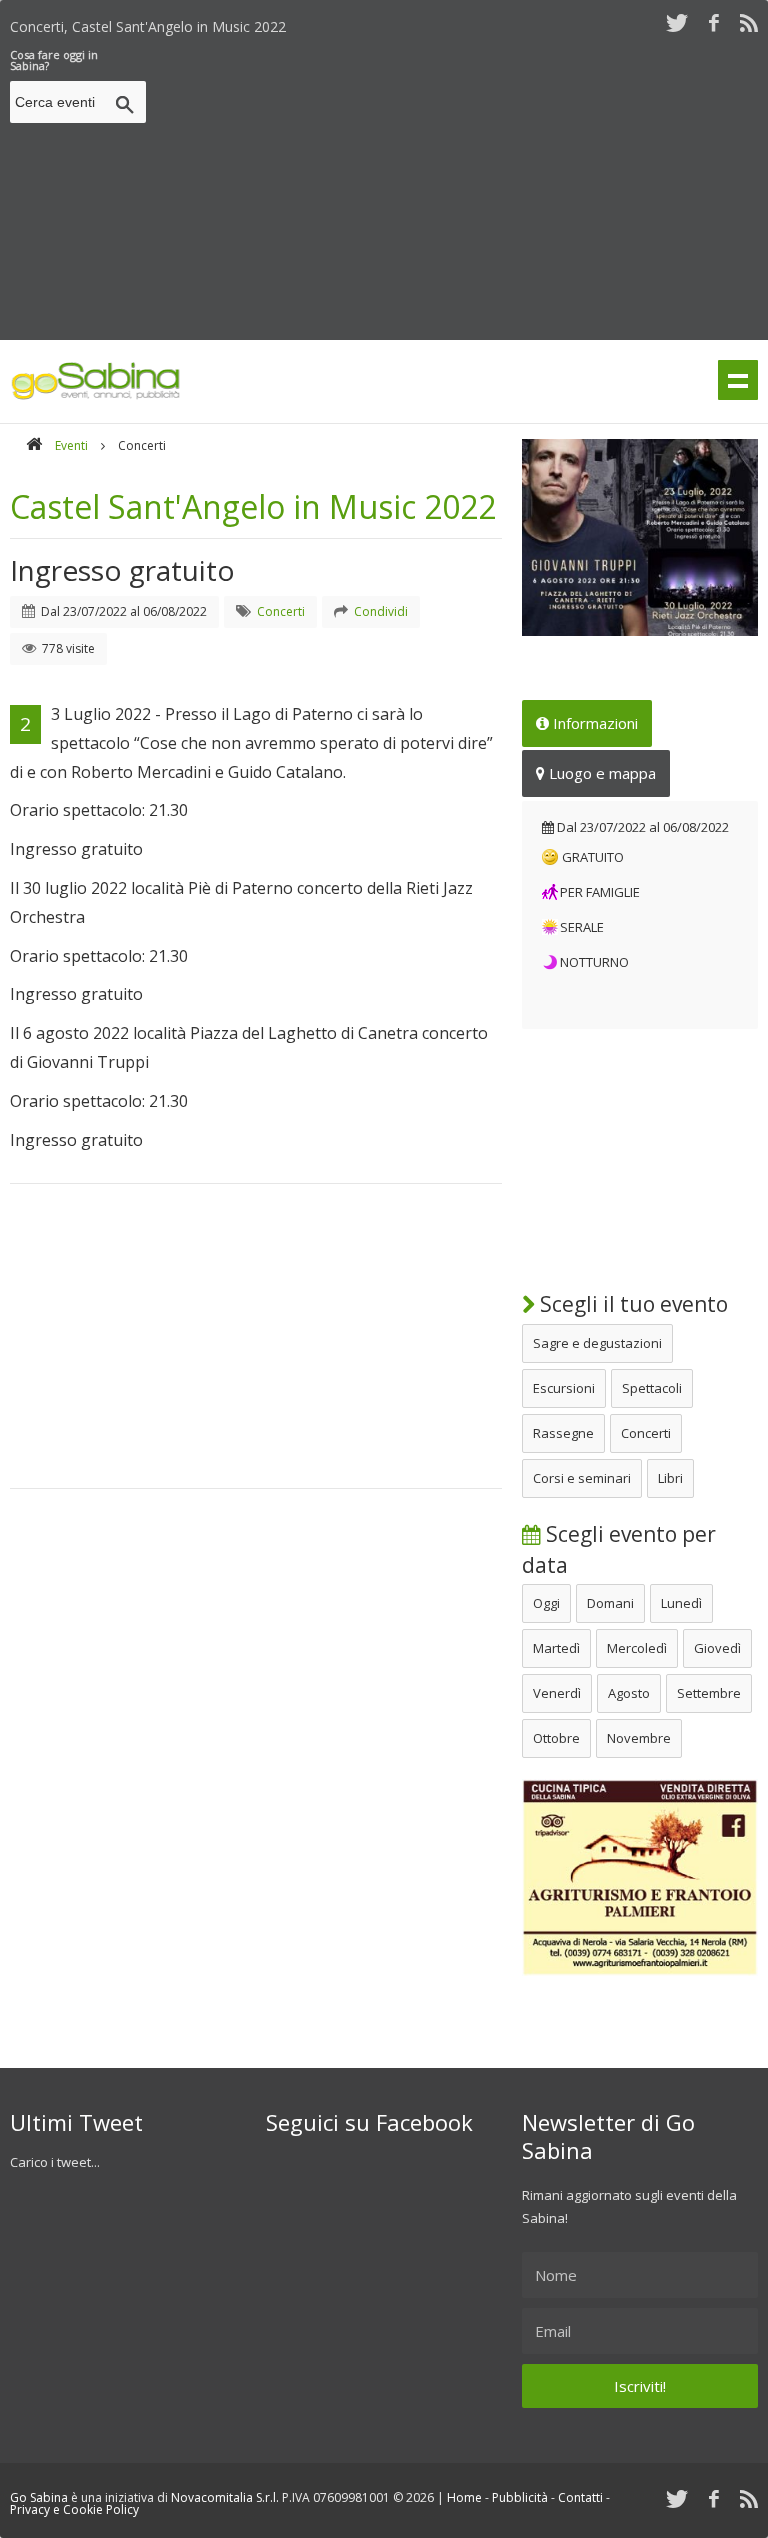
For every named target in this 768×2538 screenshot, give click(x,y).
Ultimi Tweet (76, 2122)
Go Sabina (39, 2497)
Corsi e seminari (582, 1478)
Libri (670, 1478)
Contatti (580, 2497)
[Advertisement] (461, 189)
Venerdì (557, 1693)
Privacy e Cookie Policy (74, 2509)
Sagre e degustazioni (597, 1343)
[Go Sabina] (34, 445)
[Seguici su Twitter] (677, 22)
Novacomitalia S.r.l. (225, 2497)
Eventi (71, 445)
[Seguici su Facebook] (714, 22)
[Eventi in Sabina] (96, 396)
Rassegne (563, 1433)
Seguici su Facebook (369, 2122)
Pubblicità (520, 2497)
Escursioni (564, 1388)
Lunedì (681, 1603)
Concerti (646, 1433)
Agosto (629, 1693)
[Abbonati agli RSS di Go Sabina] (749, 22)
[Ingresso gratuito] (640, 537)
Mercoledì (637, 1648)
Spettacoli (652, 1388)
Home (464, 2497)
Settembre (709, 1693)
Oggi (546, 1603)
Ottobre (556, 1738)
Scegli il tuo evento (631, 1304)
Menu (738, 380)
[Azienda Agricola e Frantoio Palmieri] (640, 1971)
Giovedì (717, 1648)
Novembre (639, 1738)
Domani (610, 1603)
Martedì (556, 1648)
